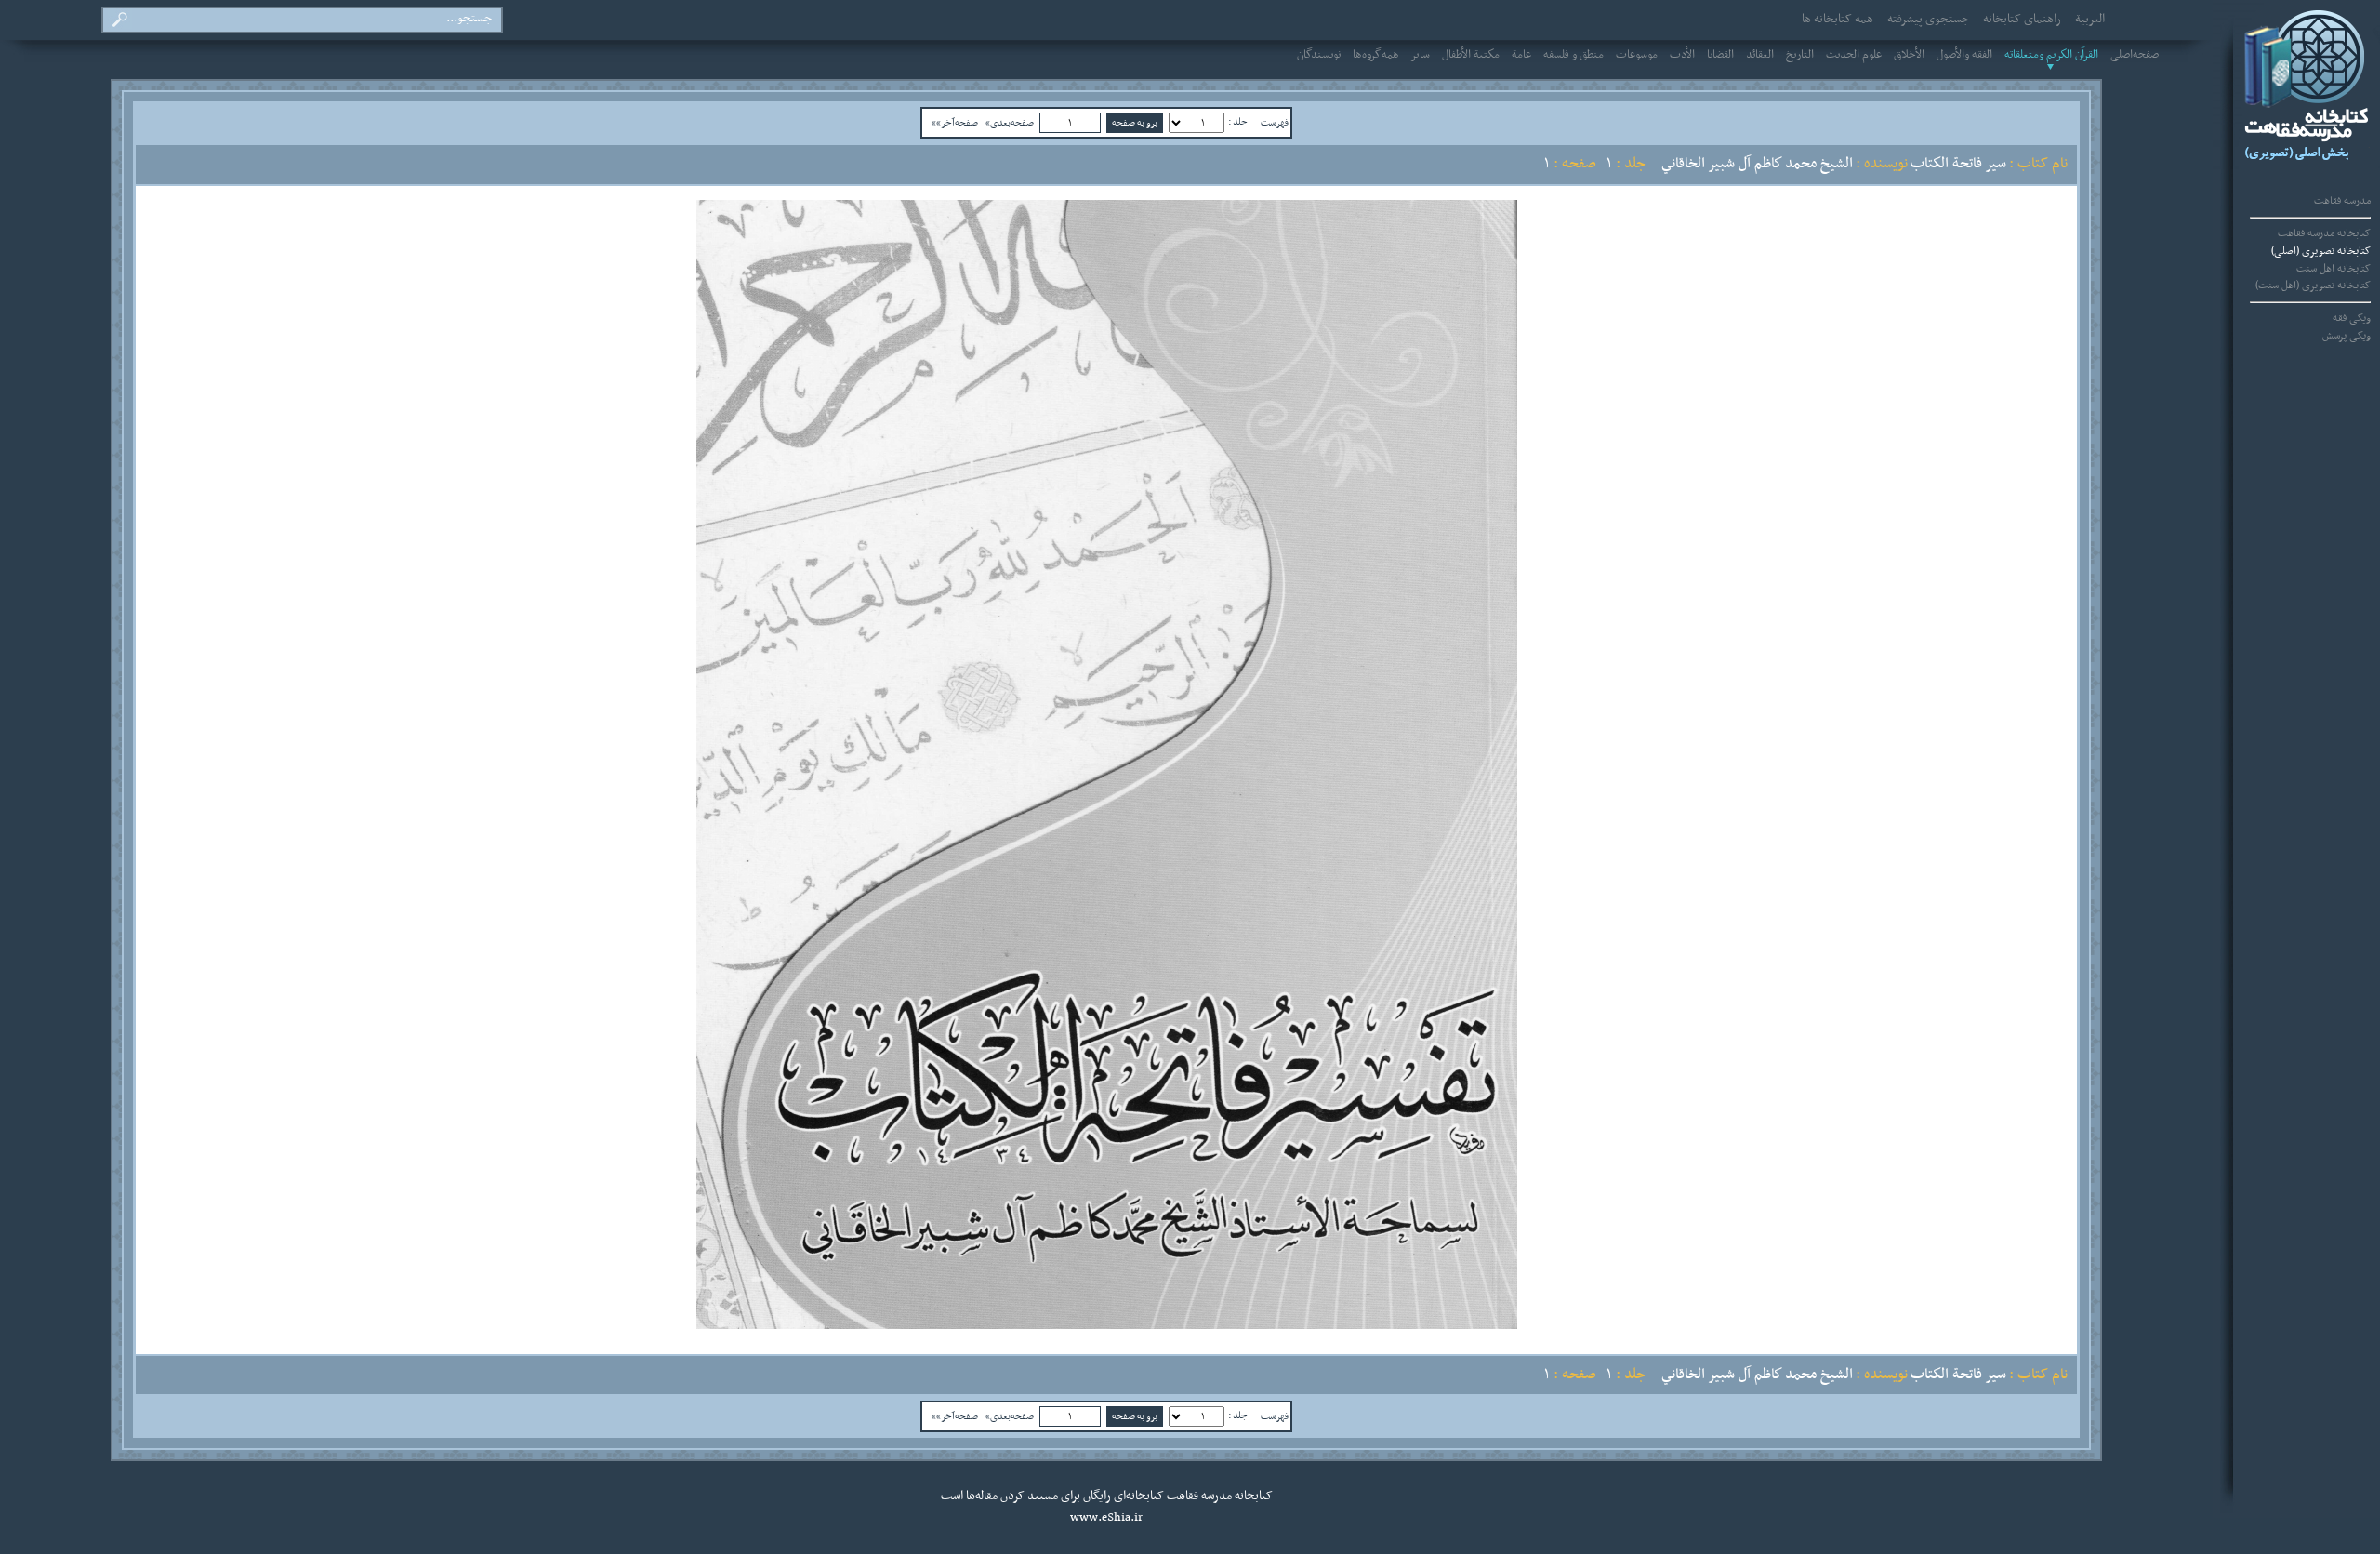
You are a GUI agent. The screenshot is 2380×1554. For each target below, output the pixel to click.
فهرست (1275, 123)
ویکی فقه (2352, 318)
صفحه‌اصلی (2135, 55)
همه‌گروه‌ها (1376, 55)
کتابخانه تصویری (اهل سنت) (2313, 286)
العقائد (1760, 55)
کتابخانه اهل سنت (2334, 269)
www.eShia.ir (1106, 1518)
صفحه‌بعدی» (1010, 123)
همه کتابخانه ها (1838, 20)
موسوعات (1637, 55)
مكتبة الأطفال (1471, 55)
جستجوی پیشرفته (1928, 20)
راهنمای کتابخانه (2022, 20)
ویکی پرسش (2347, 336)
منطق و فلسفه (1573, 55)
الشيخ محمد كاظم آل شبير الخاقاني (1757, 164)
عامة (1521, 55)
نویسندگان (1319, 55)
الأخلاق (1909, 55)
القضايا (1720, 55)
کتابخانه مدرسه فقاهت (2324, 233)
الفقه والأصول (1964, 55)
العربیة (2090, 20)
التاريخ (1800, 55)
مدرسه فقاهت (2342, 201)
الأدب (1682, 55)
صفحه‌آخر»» (955, 123)
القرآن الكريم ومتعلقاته (2051, 55)
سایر (1421, 55)
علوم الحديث (1854, 55)
